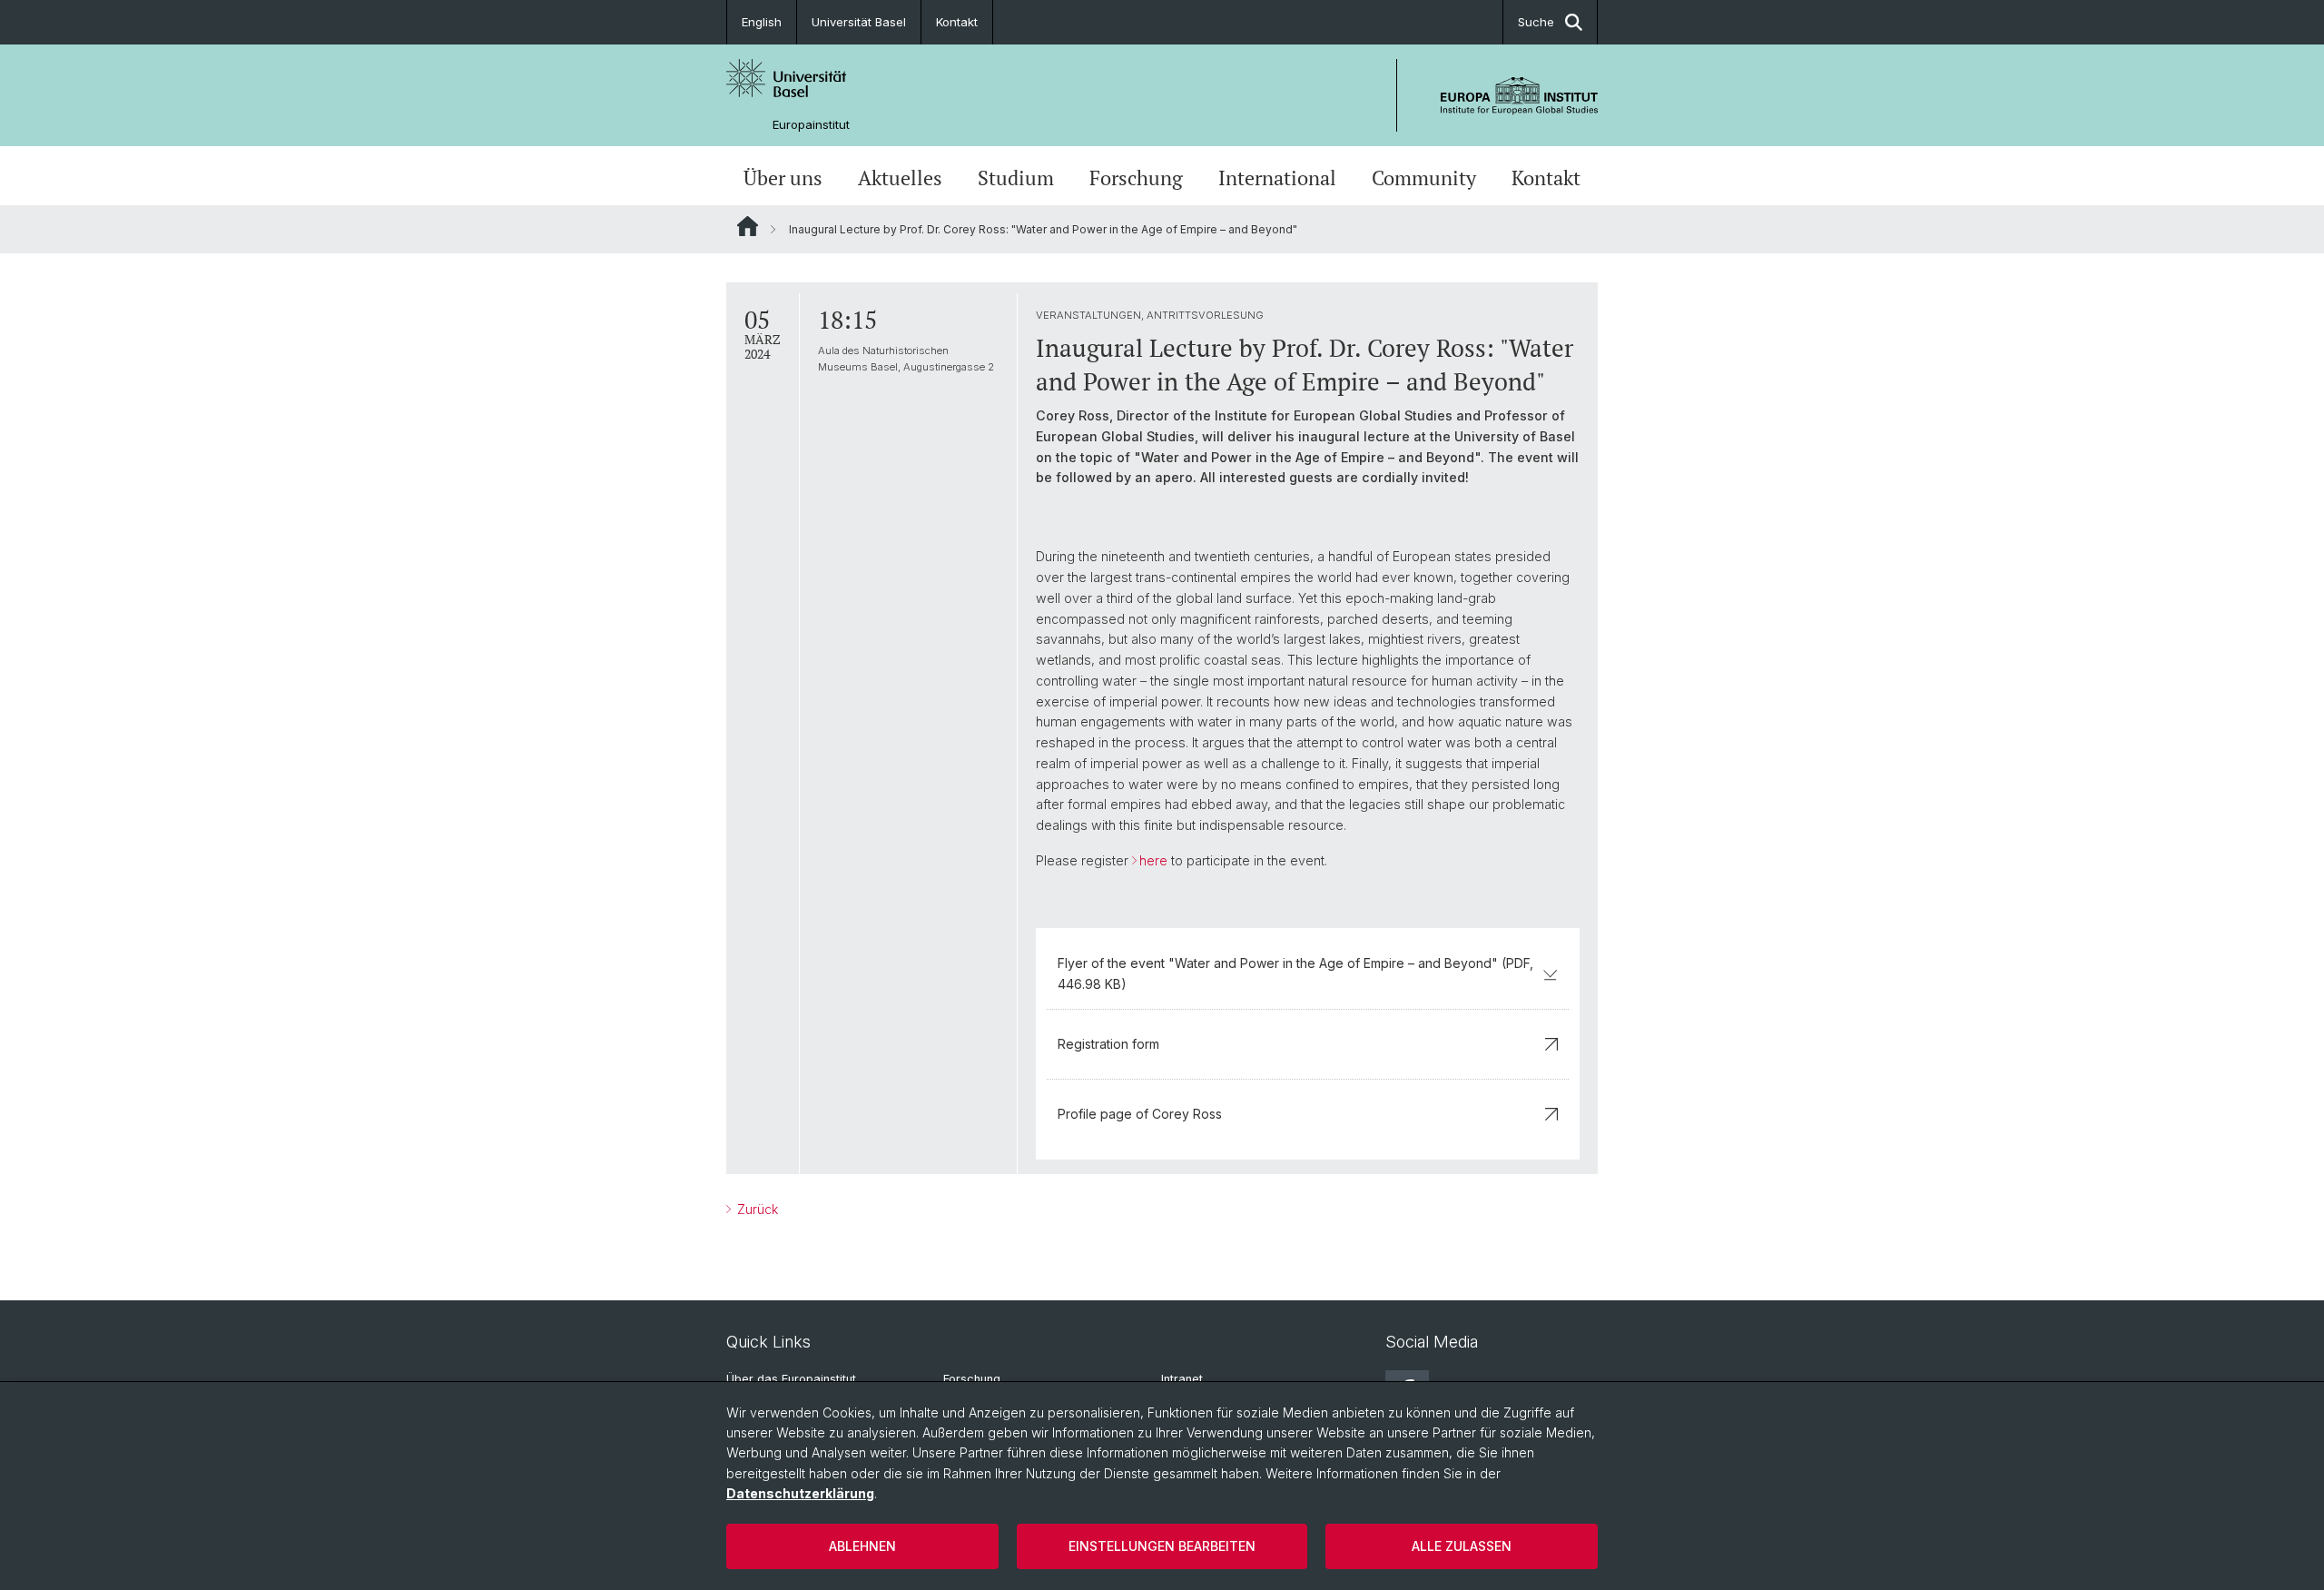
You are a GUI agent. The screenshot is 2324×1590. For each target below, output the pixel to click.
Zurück (756, 1209)
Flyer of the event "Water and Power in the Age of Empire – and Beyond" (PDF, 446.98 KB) (1295, 973)
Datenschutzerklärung (800, 1493)
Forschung (1136, 178)
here (1153, 860)
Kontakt (957, 22)
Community (1424, 178)
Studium (1016, 178)
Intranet (1182, 1379)
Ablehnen (862, 1546)
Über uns (783, 178)
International (1277, 178)
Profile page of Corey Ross (1140, 1114)
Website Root (748, 226)
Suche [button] (1536, 22)
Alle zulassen (1462, 1546)
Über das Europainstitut (791, 1379)
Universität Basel (859, 22)
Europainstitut (811, 125)
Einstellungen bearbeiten (1162, 1546)
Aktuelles (900, 178)
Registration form (1108, 1044)
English (762, 22)
